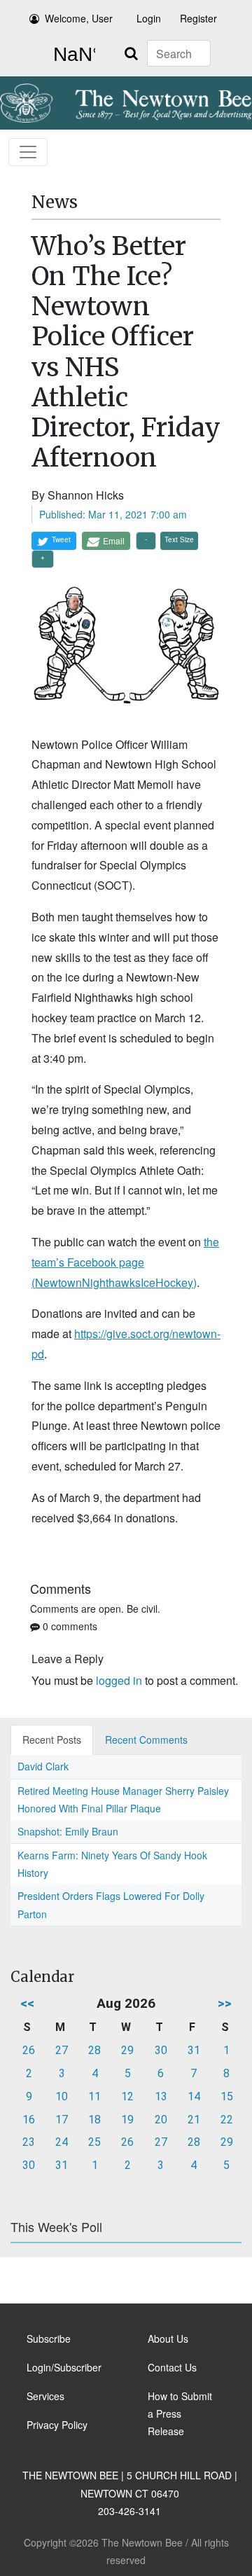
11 (94, 2096)
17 (62, 2120)
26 (29, 2050)
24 (62, 2142)
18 (94, 2120)
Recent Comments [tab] (146, 1740)
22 (227, 2120)
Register (198, 18)
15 (227, 2096)
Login (149, 18)
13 (161, 2096)
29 (127, 2050)
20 (161, 2120)
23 (29, 2142)
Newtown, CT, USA (71, 55)
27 (62, 2050)
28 (94, 2050)
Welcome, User (79, 18)
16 (29, 2120)
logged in (119, 1680)
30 (161, 2050)
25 (94, 2142)
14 (194, 2096)
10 (62, 2096)
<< (27, 2003)
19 (127, 2120)
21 (194, 2120)
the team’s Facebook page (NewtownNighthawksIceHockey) (125, 1262)
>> (225, 2003)
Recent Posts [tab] (52, 1740)
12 (127, 2096)
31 (194, 2050)
